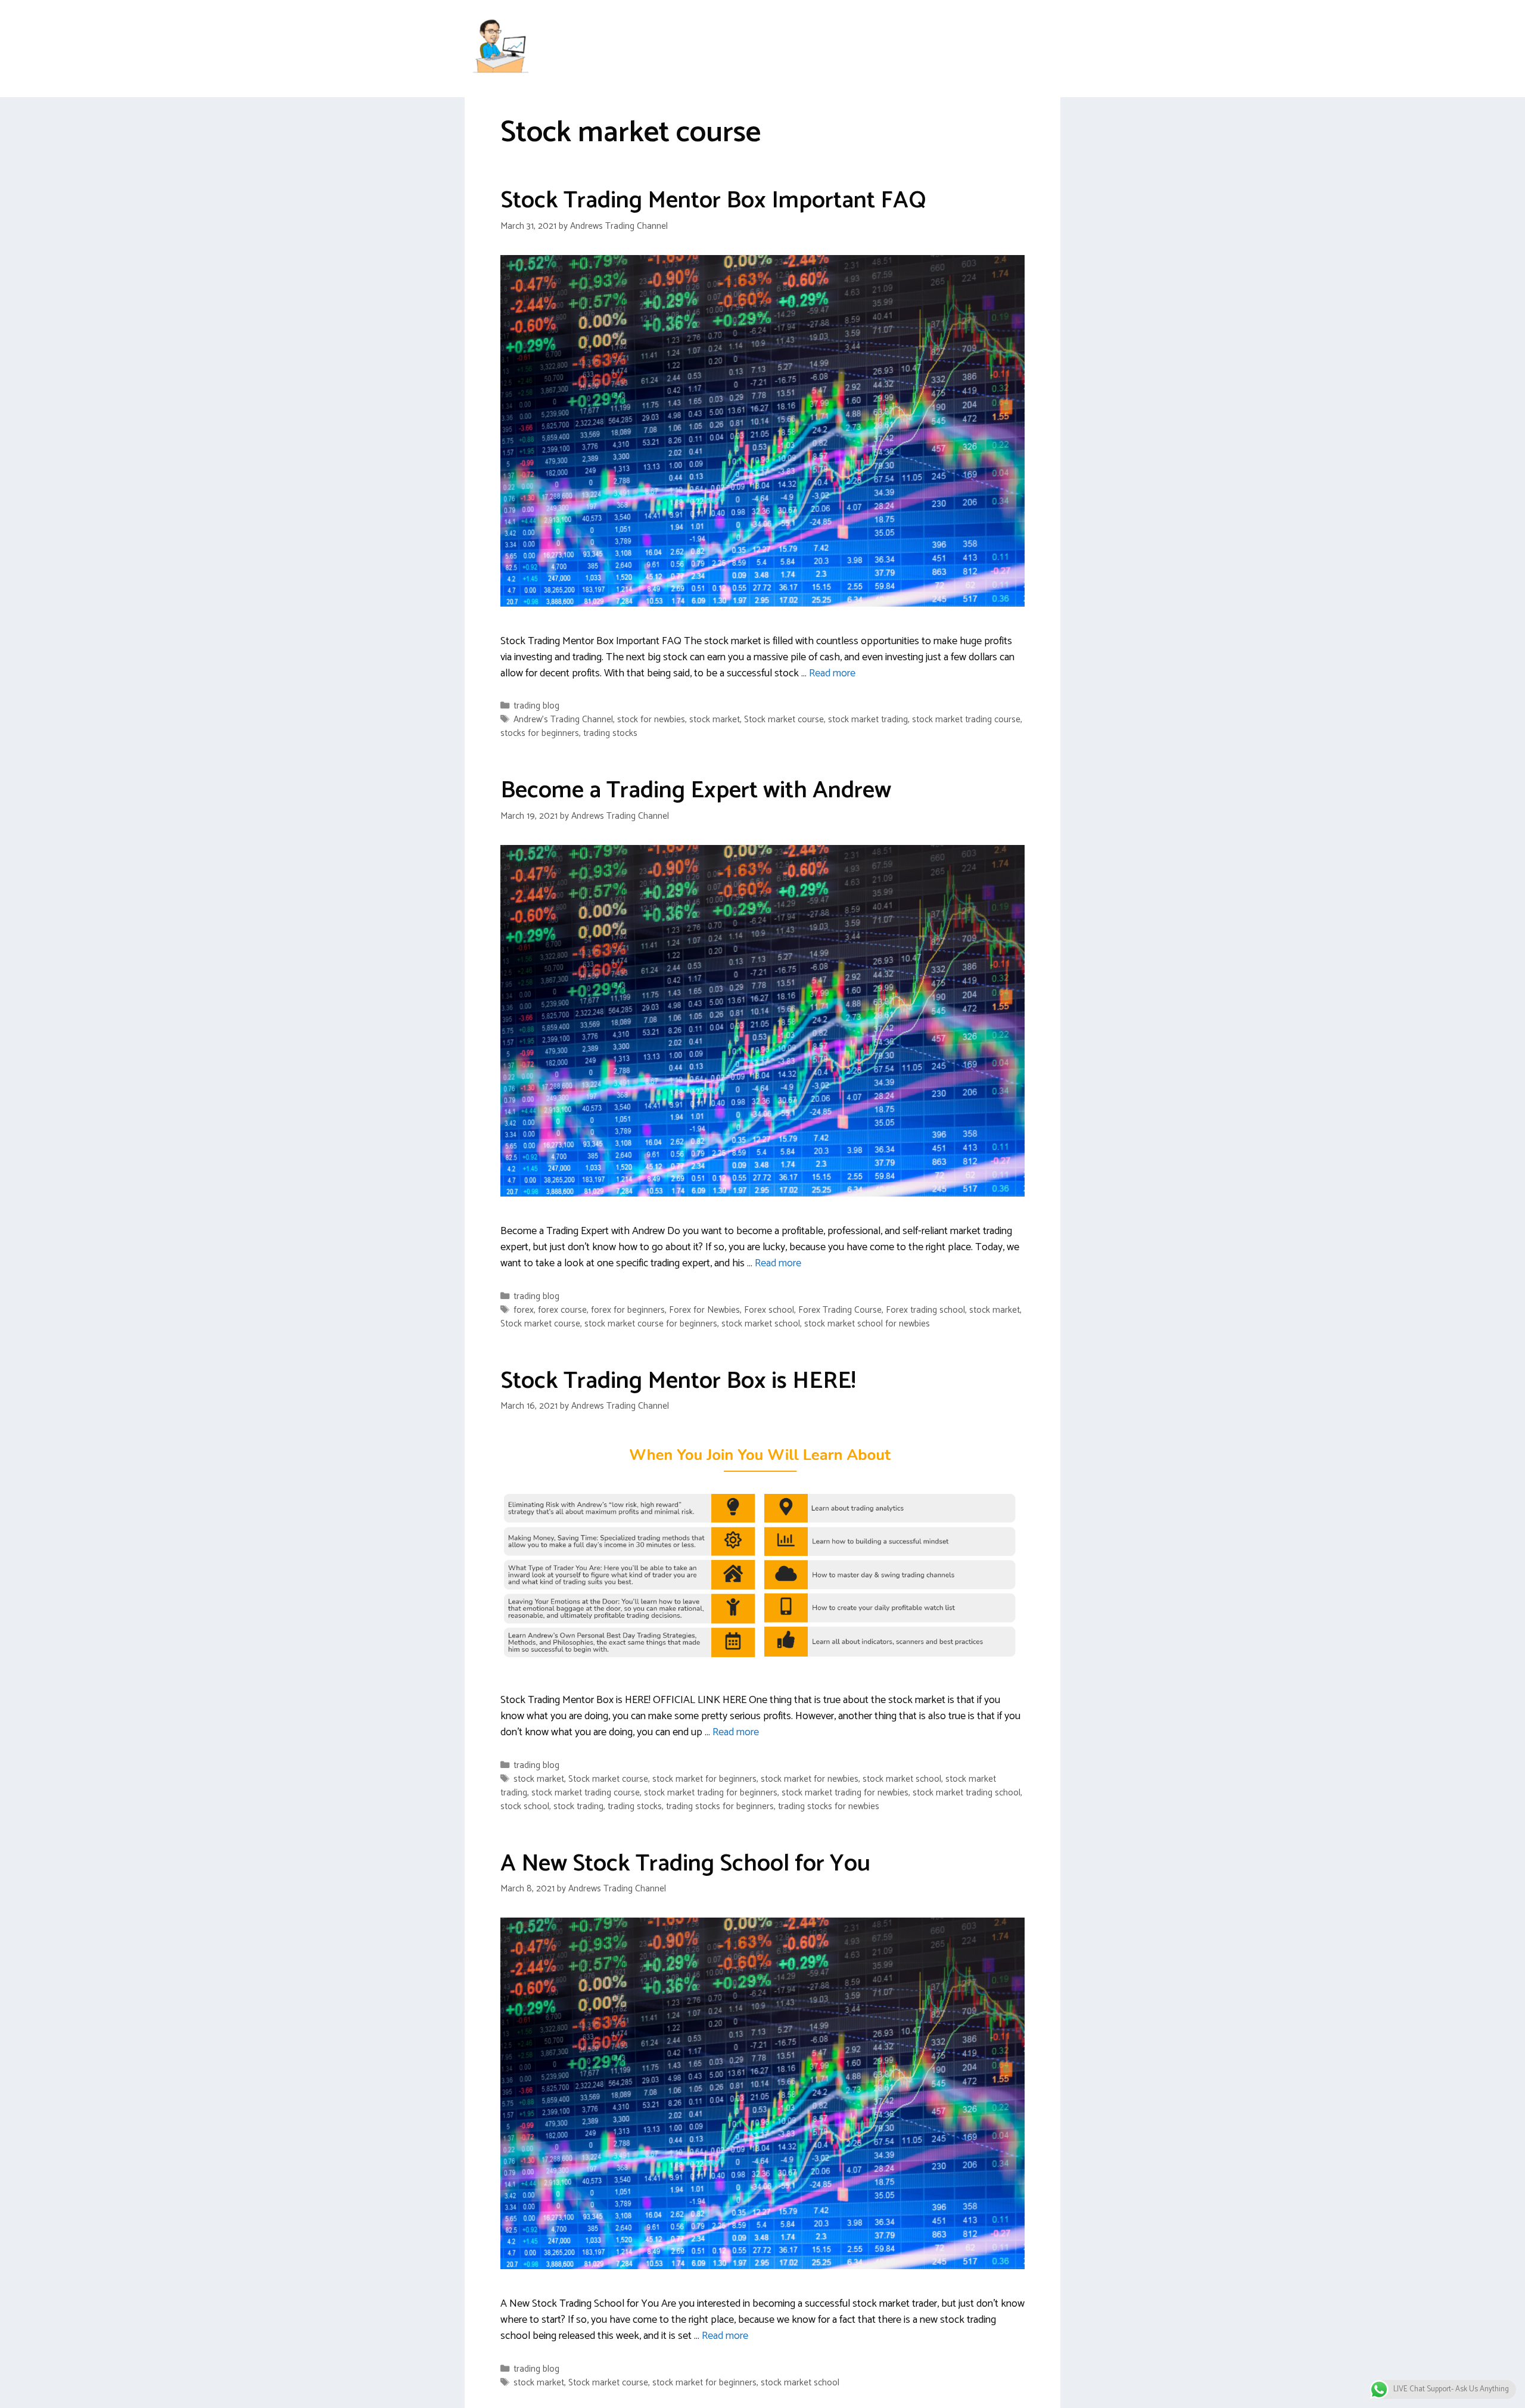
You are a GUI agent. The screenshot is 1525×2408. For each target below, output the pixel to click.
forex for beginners (628, 1310)
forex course (562, 1310)
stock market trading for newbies (845, 1793)
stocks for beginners (540, 733)
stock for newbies (651, 720)
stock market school (761, 1324)
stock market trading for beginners (711, 1793)
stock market (715, 720)
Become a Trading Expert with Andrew (696, 791)
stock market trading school (967, 1793)
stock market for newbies (810, 1779)
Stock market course (784, 720)
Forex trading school (925, 1310)
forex (524, 1310)
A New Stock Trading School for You (685, 1864)
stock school (525, 1806)
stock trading (578, 1806)
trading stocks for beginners (720, 1806)
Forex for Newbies (704, 1310)
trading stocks (610, 733)
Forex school (769, 1310)
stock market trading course (966, 720)
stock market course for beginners (651, 1324)
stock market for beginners (704, 1779)
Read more (832, 673)
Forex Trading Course (840, 1310)
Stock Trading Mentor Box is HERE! (678, 1381)
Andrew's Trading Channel (563, 720)
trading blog (536, 706)
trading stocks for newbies (829, 1806)
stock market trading (868, 720)
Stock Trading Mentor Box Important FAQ (713, 201)
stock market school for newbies (867, 1324)
